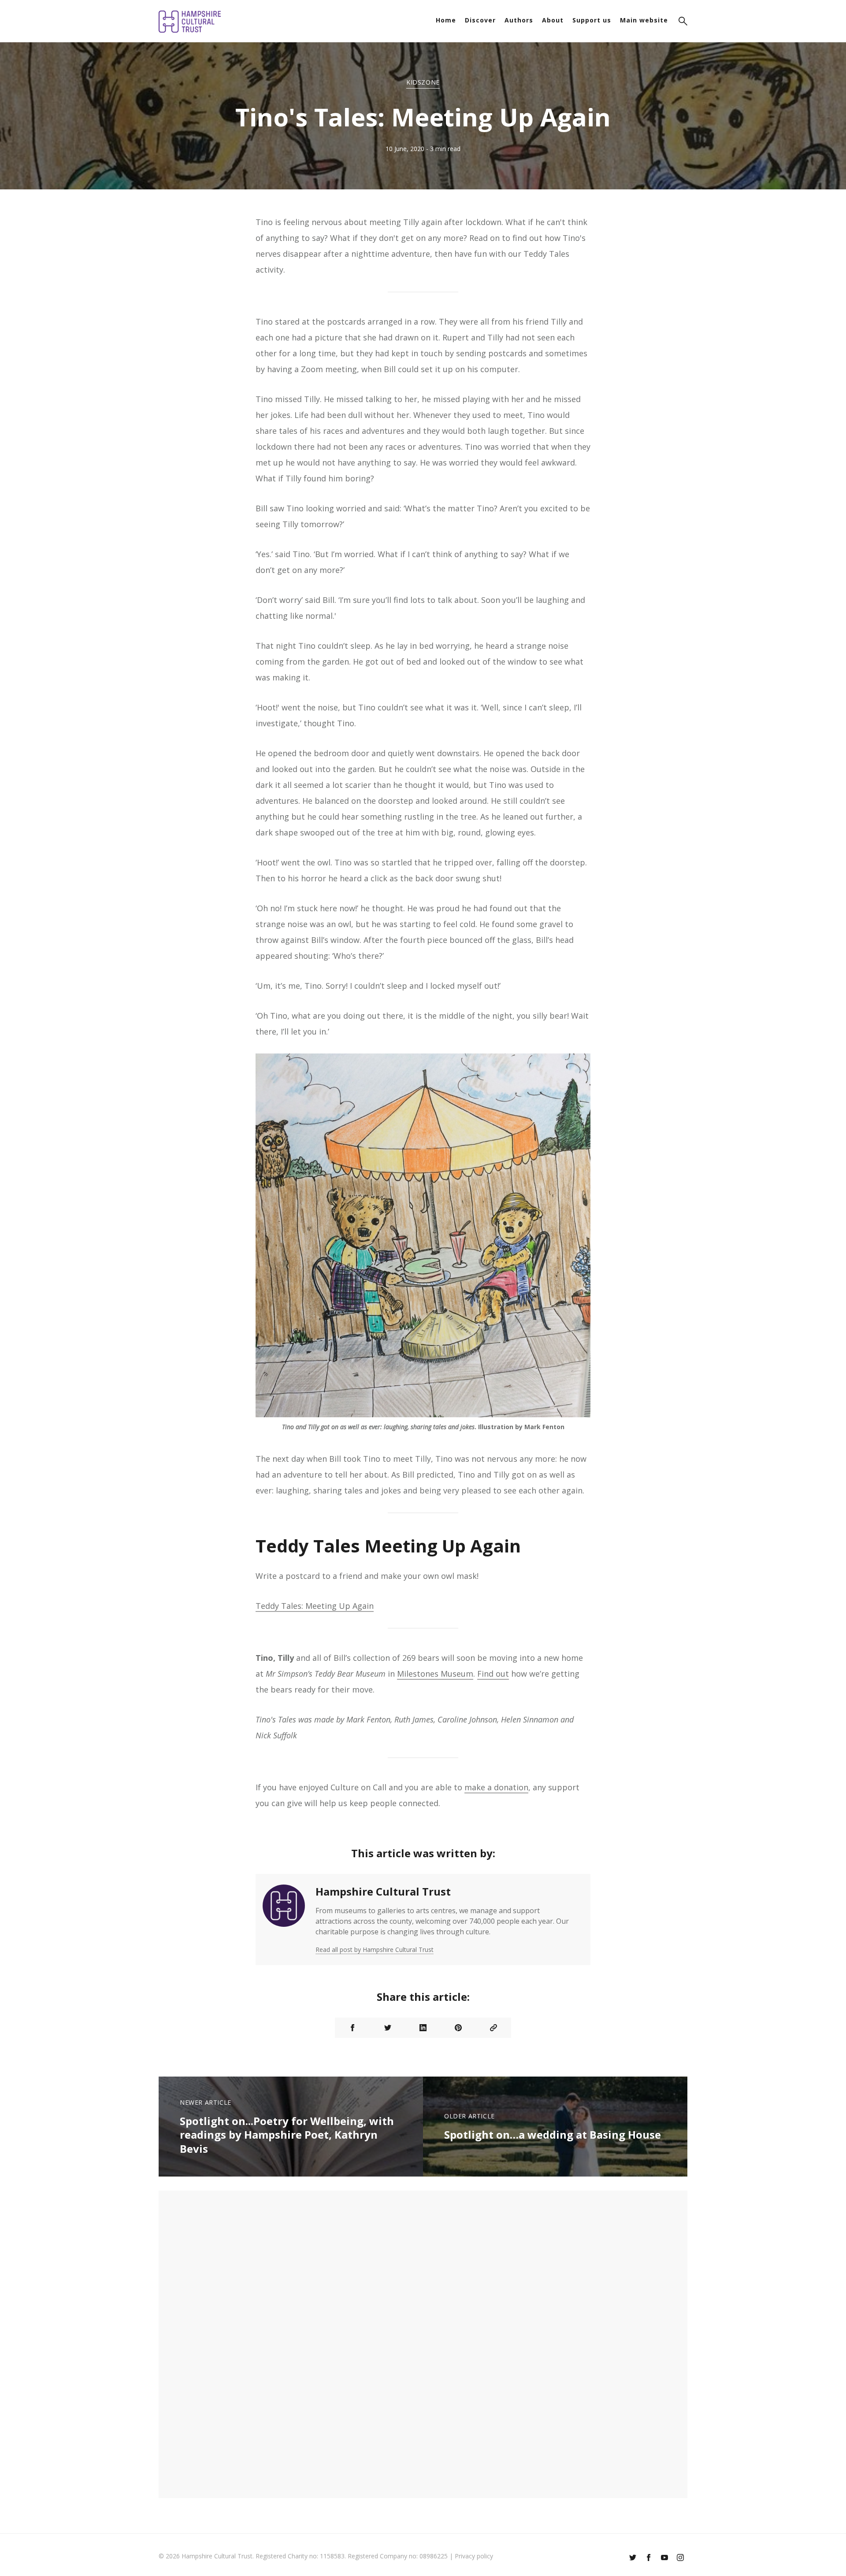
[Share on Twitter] (388, 2028)
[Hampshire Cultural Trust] (284, 1920)
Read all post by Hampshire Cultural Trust (375, 1950)
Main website (644, 20)
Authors (519, 20)
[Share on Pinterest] (458, 2028)
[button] (683, 22)
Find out (493, 1674)
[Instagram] (680, 2558)
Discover (480, 20)
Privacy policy (474, 2556)
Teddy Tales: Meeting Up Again (315, 1606)
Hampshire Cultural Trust (383, 1891)
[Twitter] (633, 2558)
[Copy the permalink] (493, 2028)
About (553, 20)
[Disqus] (423, 2343)
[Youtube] (664, 2558)
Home (446, 20)
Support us (592, 20)
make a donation (496, 1787)
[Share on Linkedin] (423, 2028)
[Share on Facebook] (352, 2028)
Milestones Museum (435, 1674)
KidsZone (423, 82)
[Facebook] (649, 2558)
